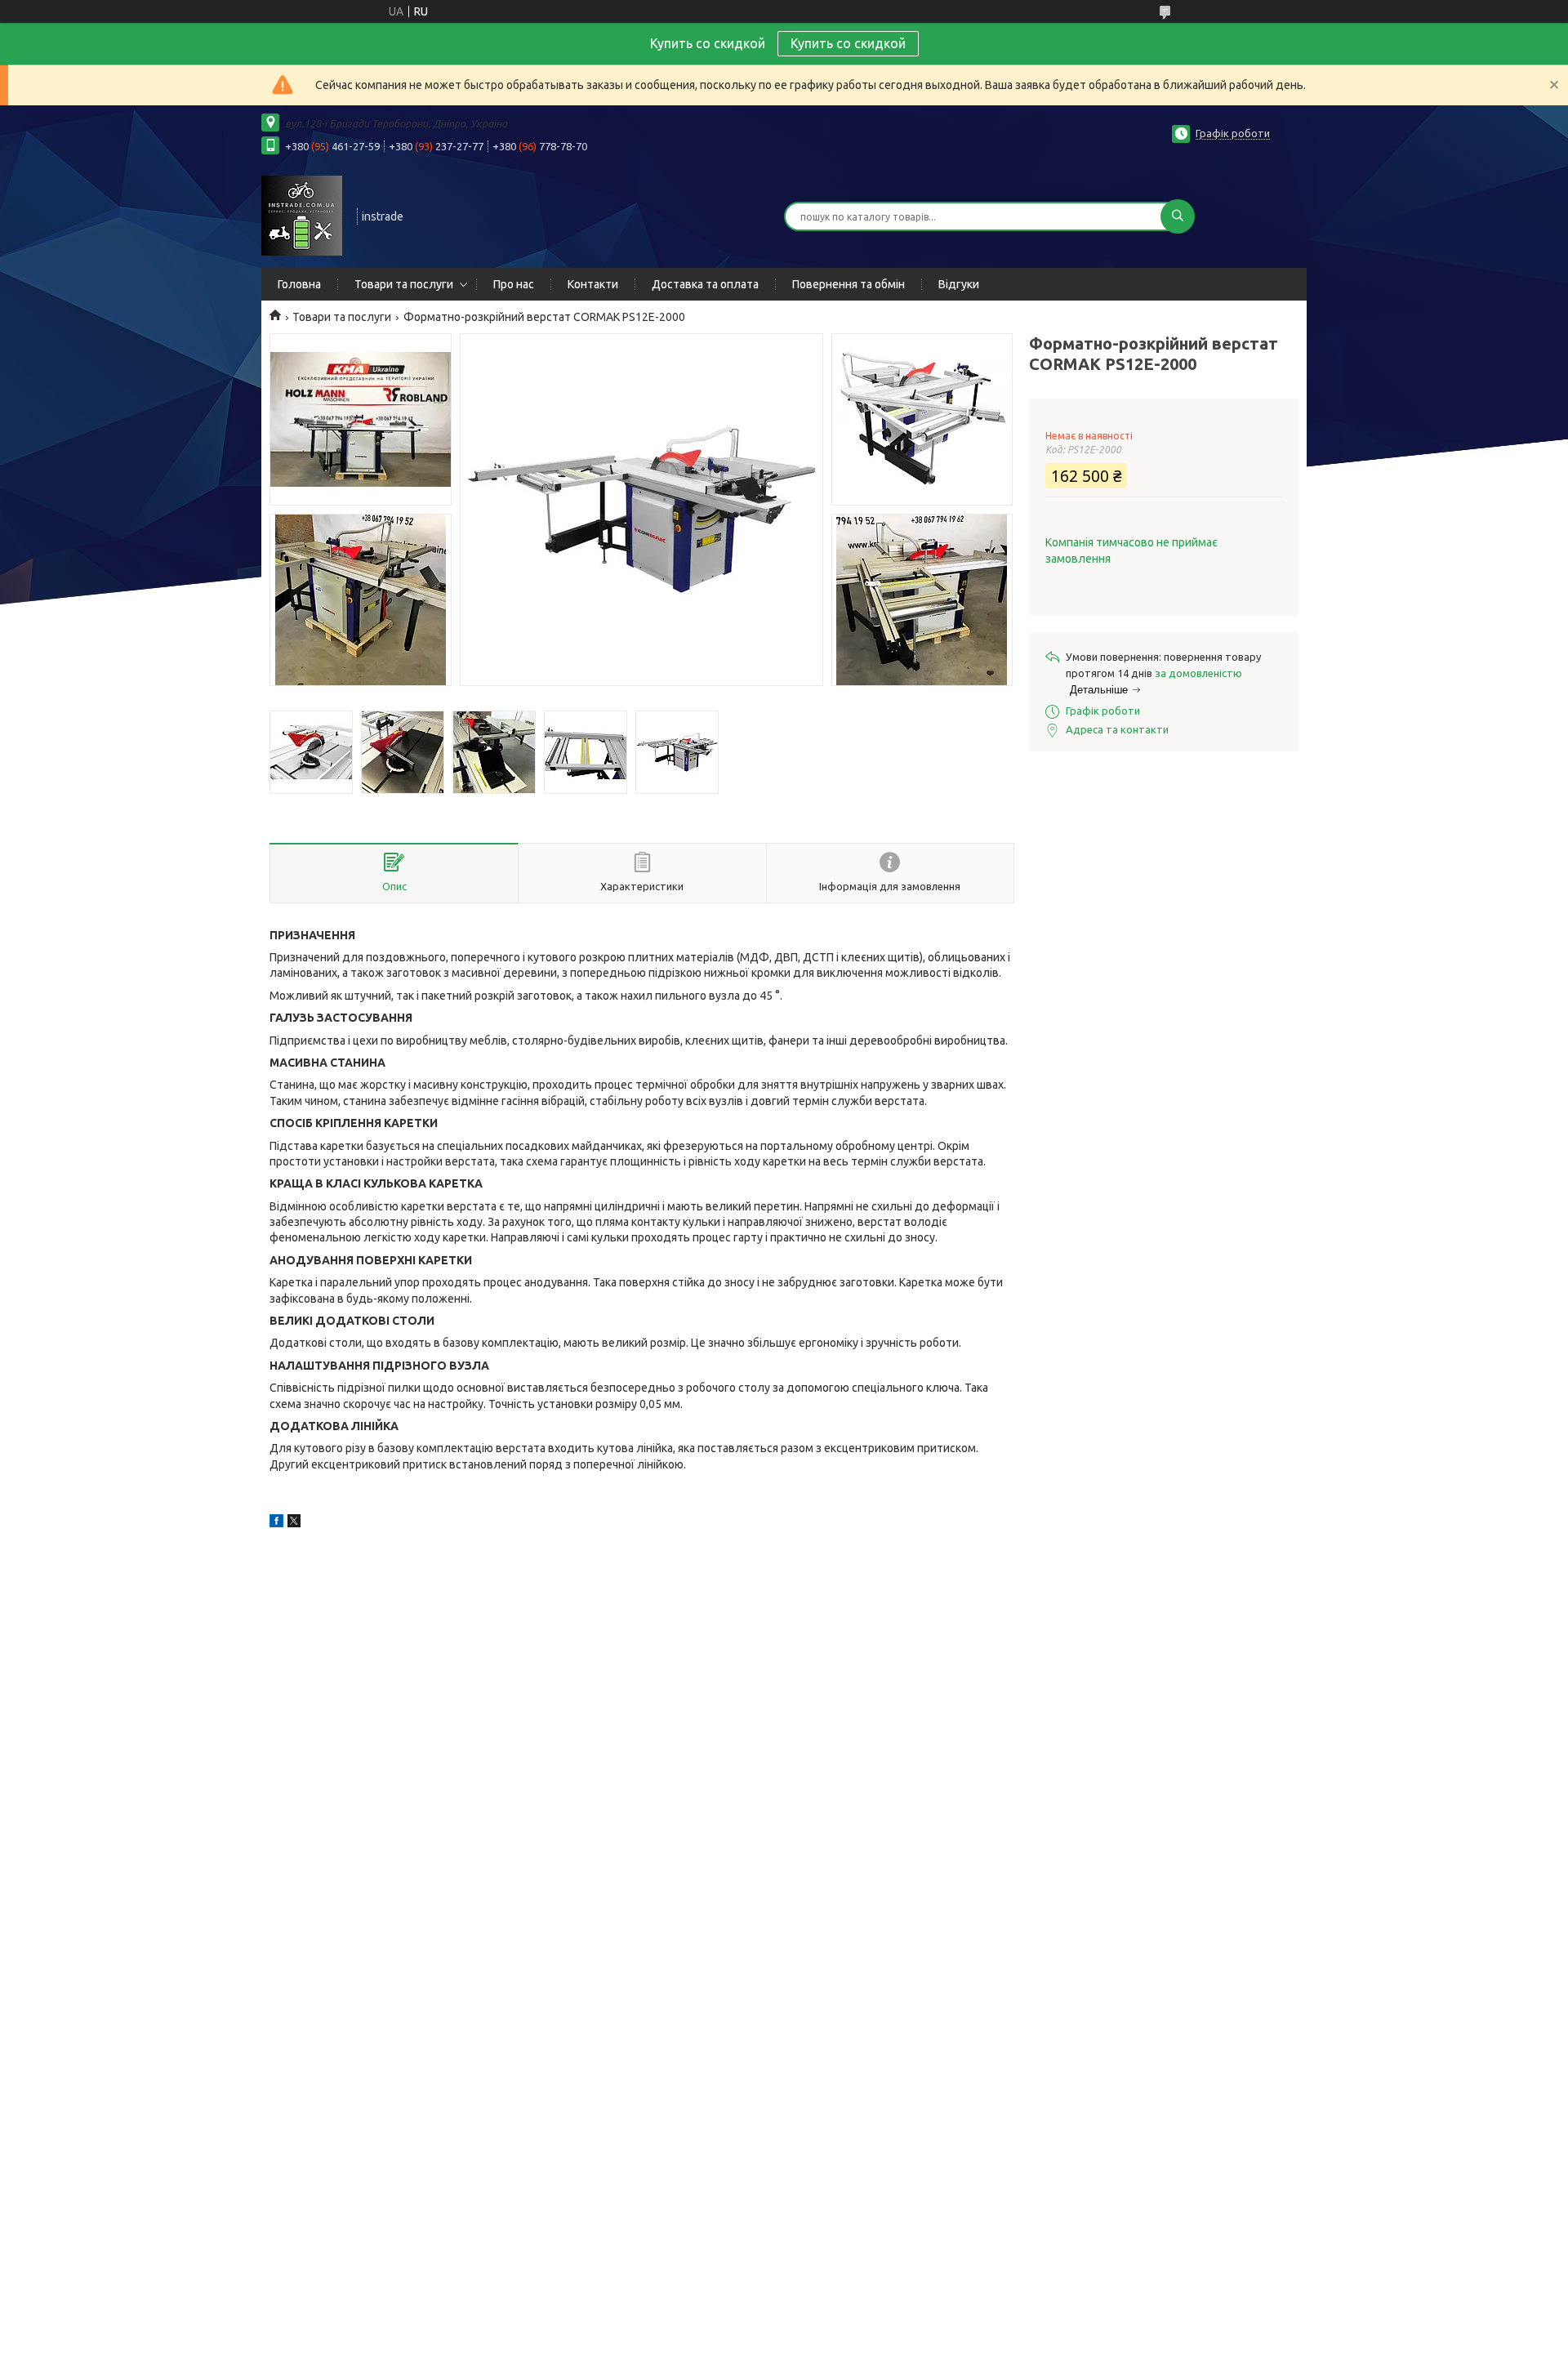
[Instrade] (302, 215)
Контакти (593, 284)
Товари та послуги (404, 284)
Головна (299, 284)
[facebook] (276, 1523)
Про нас (514, 284)
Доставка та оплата (705, 284)
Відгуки (959, 284)
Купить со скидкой (848, 43)
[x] (294, 1523)
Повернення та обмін (849, 284)
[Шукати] (1178, 216)
